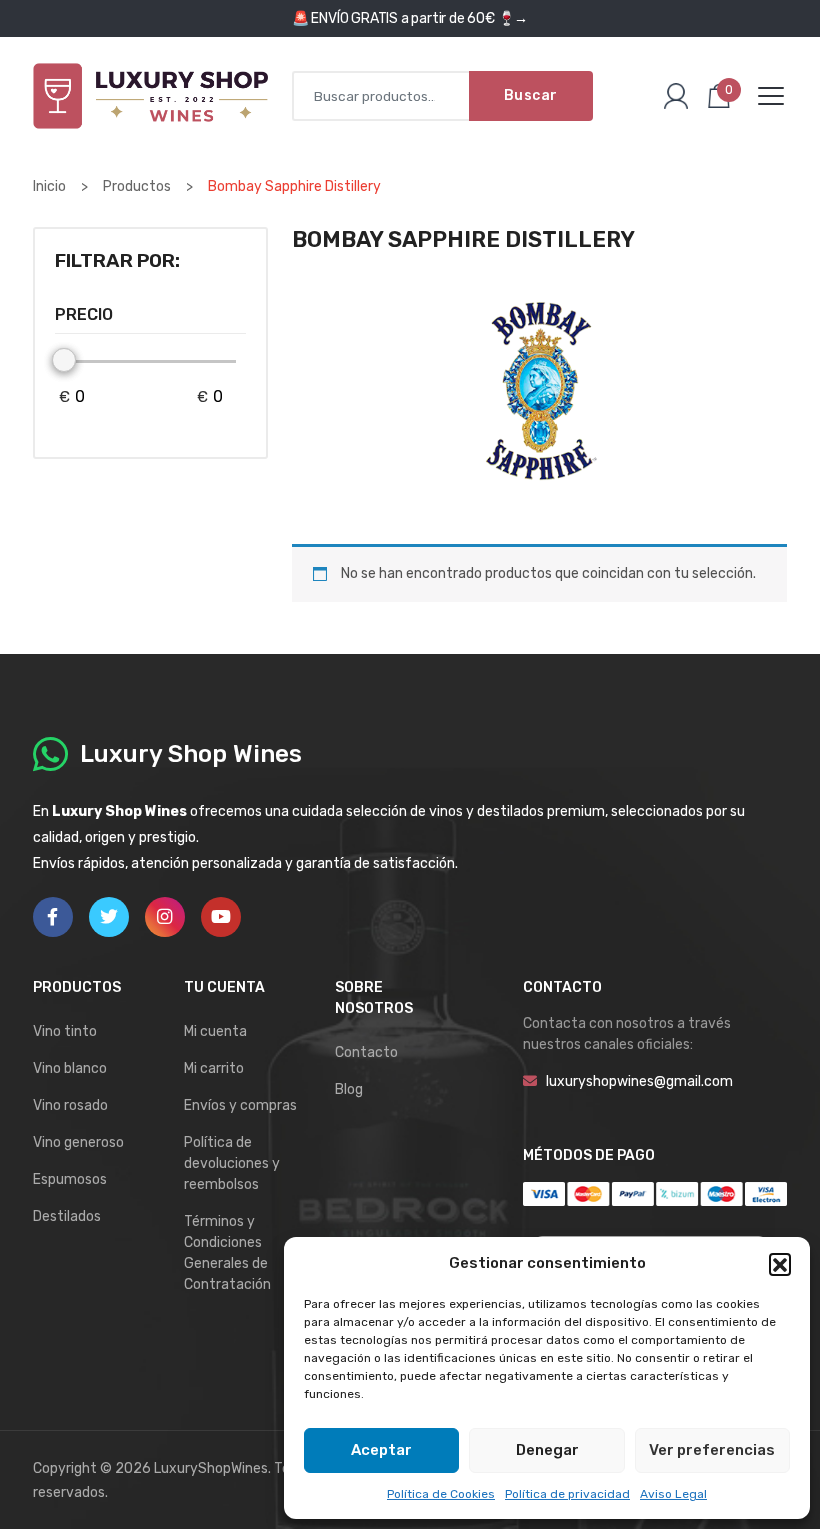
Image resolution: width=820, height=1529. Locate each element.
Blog (349, 1089)
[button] (780, 1264)
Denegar (547, 1450)
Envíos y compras (240, 1105)
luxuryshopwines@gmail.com (639, 1081)
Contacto (366, 1052)
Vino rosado (70, 1105)
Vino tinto (65, 1031)
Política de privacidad (567, 1494)
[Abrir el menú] (771, 96)
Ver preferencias (712, 1450)
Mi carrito (214, 1068)
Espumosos (70, 1179)
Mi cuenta (215, 1031)
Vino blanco (70, 1068)
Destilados (67, 1216)
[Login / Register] (676, 96)
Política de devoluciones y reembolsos (232, 1163)
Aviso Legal (673, 1494)
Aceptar (381, 1450)
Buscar (531, 95)
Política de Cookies (441, 1494)
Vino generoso (78, 1142)
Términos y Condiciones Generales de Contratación (227, 1253)
